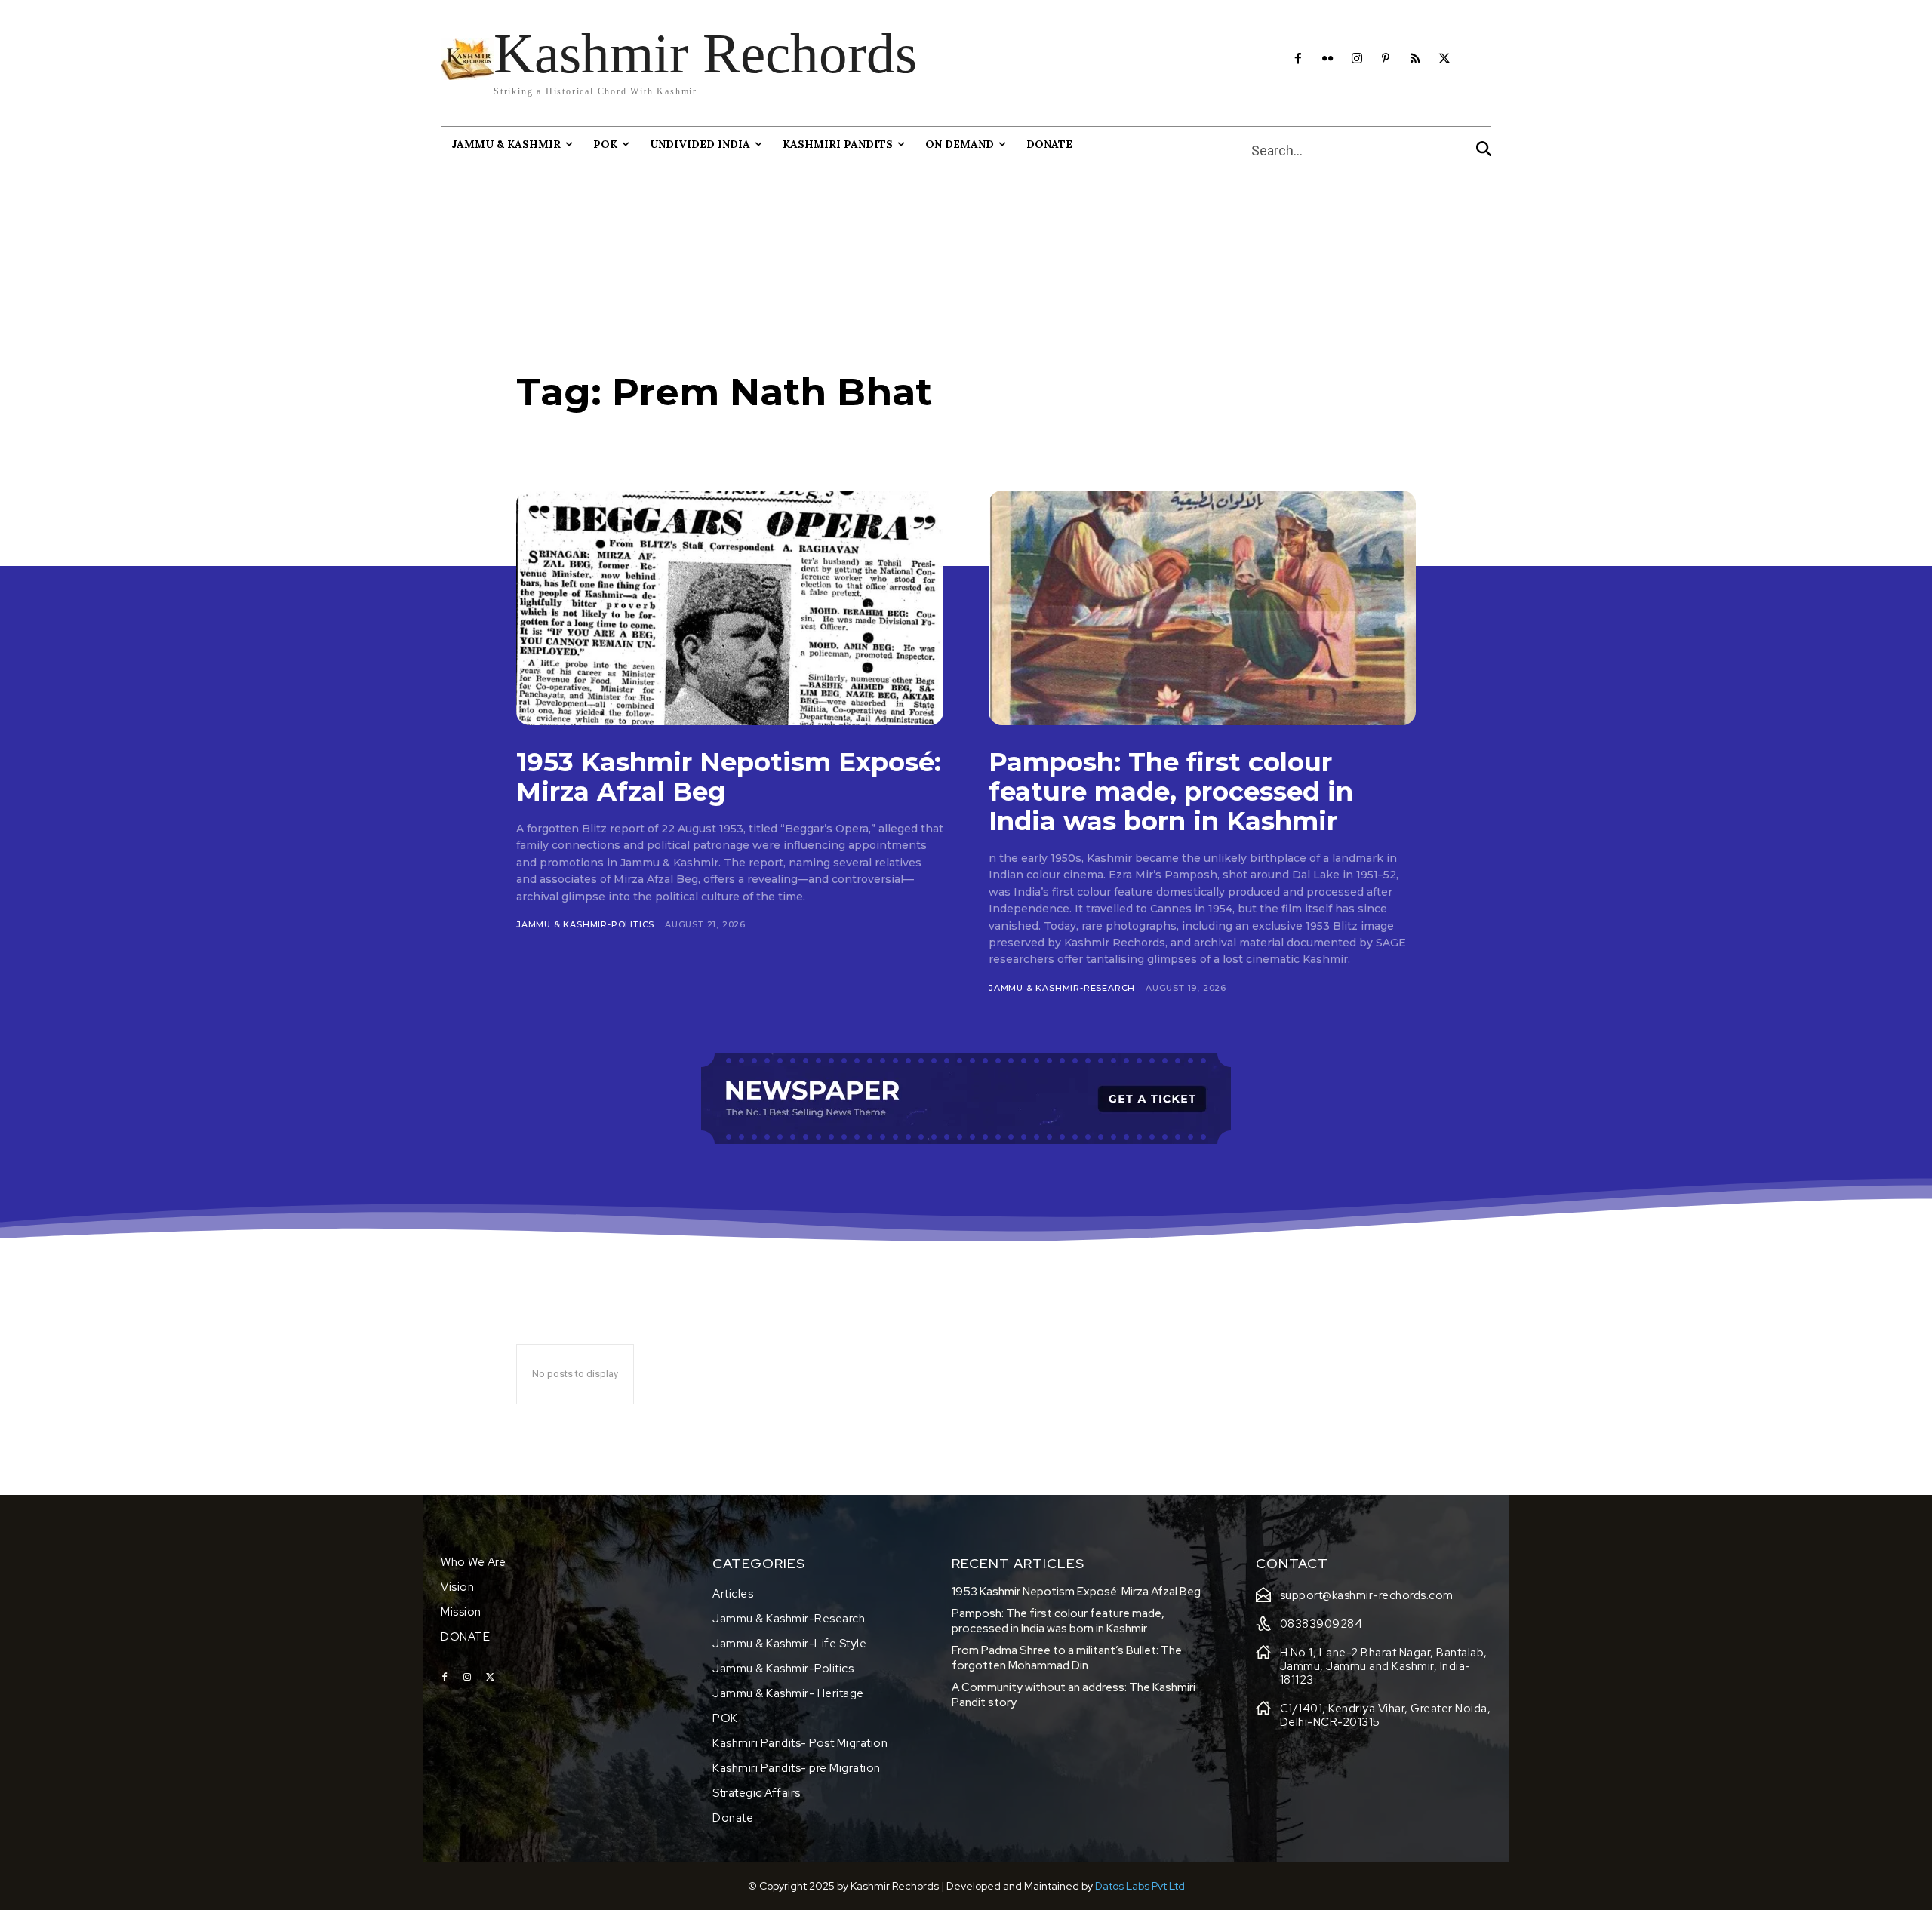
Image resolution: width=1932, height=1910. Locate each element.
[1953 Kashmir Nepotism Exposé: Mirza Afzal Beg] (730, 608)
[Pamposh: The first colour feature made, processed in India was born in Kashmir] (1202, 608)
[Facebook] (1298, 59)
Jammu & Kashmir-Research (1062, 988)
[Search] (1484, 151)
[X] (1445, 59)
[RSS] (1415, 59)
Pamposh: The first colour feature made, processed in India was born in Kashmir (1171, 792)
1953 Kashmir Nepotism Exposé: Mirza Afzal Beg (729, 777)
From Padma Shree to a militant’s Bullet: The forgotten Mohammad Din (1067, 1658)
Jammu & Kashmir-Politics (585, 924)
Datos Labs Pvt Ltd (1140, 1886)
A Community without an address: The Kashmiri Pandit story (1074, 1695)
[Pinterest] (1386, 59)
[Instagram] (1357, 59)
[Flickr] (1327, 59)
